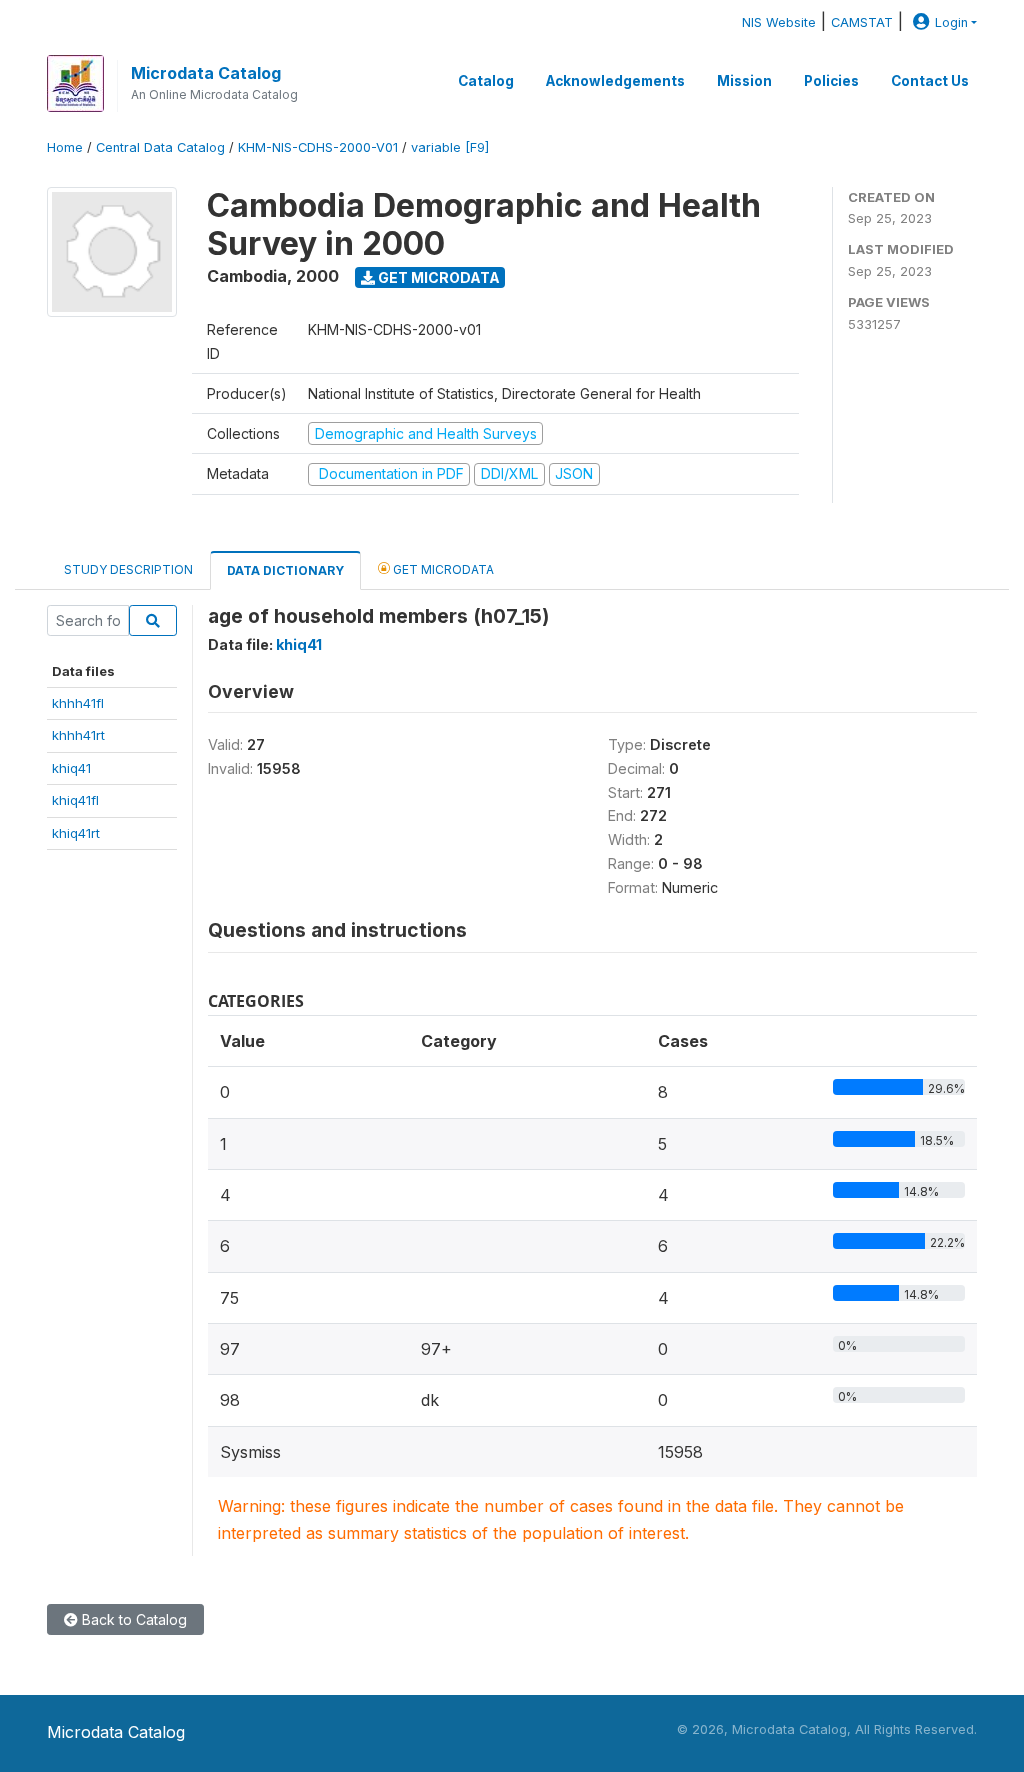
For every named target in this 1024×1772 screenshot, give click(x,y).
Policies (831, 81)
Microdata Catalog (206, 73)
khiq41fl (75, 800)
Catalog (486, 81)
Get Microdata (437, 277)
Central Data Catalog (160, 147)
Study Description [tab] (128, 569)
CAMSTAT (862, 22)
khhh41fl (78, 703)
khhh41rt (78, 735)
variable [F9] (450, 147)
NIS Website (779, 22)
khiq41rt (76, 833)
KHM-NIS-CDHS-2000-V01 (318, 147)
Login (951, 22)
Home (65, 147)
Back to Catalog (132, 1619)
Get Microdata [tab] (442, 569)
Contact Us (930, 81)
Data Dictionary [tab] (285, 570)
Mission (744, 81)
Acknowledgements (615, 81)
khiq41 (71, 768)
